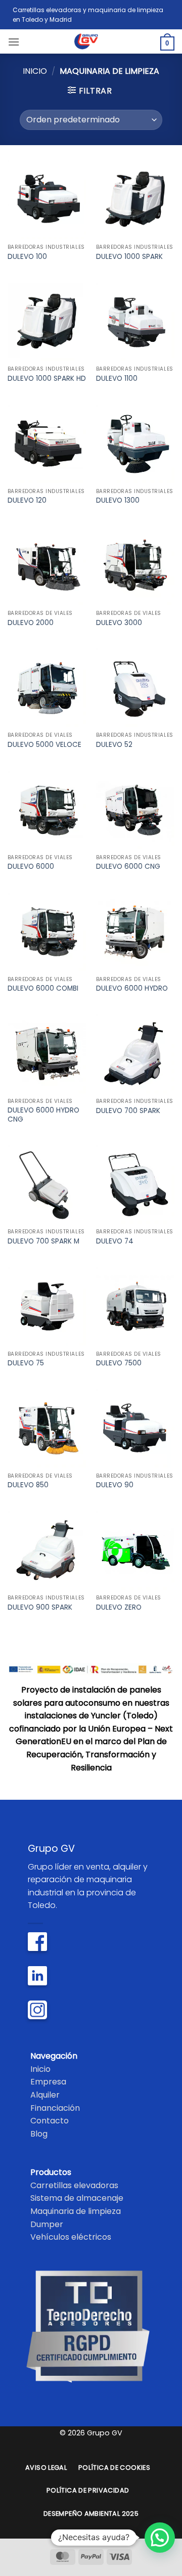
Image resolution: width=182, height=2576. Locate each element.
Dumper (47, 2224)
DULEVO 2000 (31, 623)
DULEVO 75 (26, 1363)
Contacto (50, 2121)
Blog (39, 2134)
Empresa (48, 2082)
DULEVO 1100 (117, 379)
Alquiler (45, 2095)
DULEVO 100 (27, 257)
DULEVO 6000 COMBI (43, 989)
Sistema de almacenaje (77, 2198)
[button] (14, 42)
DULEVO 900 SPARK (40, 1608)
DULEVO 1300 (118, 501)
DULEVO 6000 (31, 867)
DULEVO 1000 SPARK (129, 257)
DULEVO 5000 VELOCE (44, 745)
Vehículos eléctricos (71, 2237)
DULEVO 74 (115, 1241)
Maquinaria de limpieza (76, 2211)
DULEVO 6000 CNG (128, 867)
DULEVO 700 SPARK (128, 1111)
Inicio (35, 71)
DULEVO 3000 (119, 623)
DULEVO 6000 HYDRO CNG (43, 1115)
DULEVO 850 (28, 1485)
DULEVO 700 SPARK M (43, 1241)
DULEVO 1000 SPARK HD (47, 379)
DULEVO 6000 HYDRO (132, 989)
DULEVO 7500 (119, 1363)
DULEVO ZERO (119, 1608)
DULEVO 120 (27, 501)
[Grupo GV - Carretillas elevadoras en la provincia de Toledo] (91, 41)
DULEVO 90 (115, 1485)
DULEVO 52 (114, 745)
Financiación (55, 2108)
